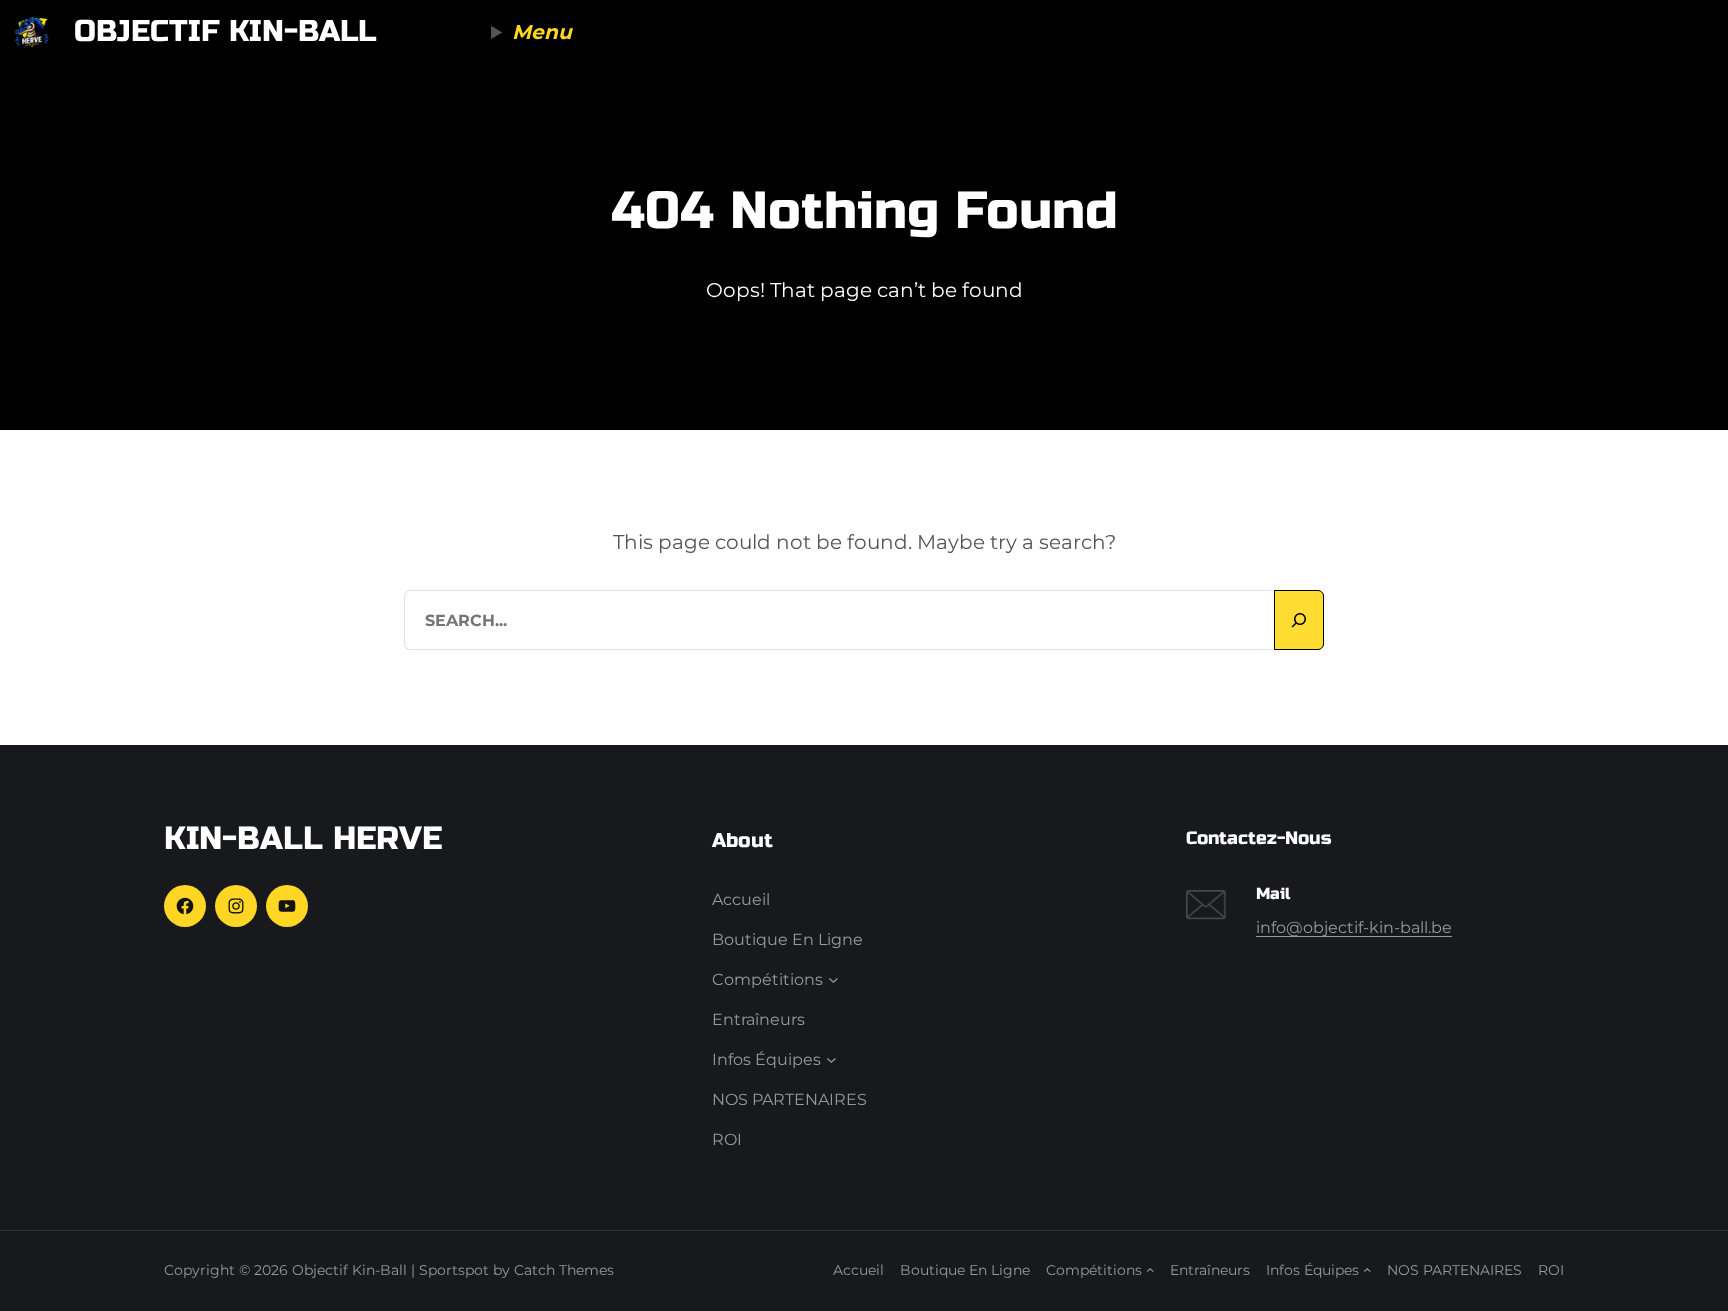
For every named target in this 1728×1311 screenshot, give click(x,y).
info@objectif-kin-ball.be (1354, 927)
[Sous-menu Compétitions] (833, 980)
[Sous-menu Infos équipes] (831, 1060)
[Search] (1299, 620)
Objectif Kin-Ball (225, 31)
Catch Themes (564, 1270)
